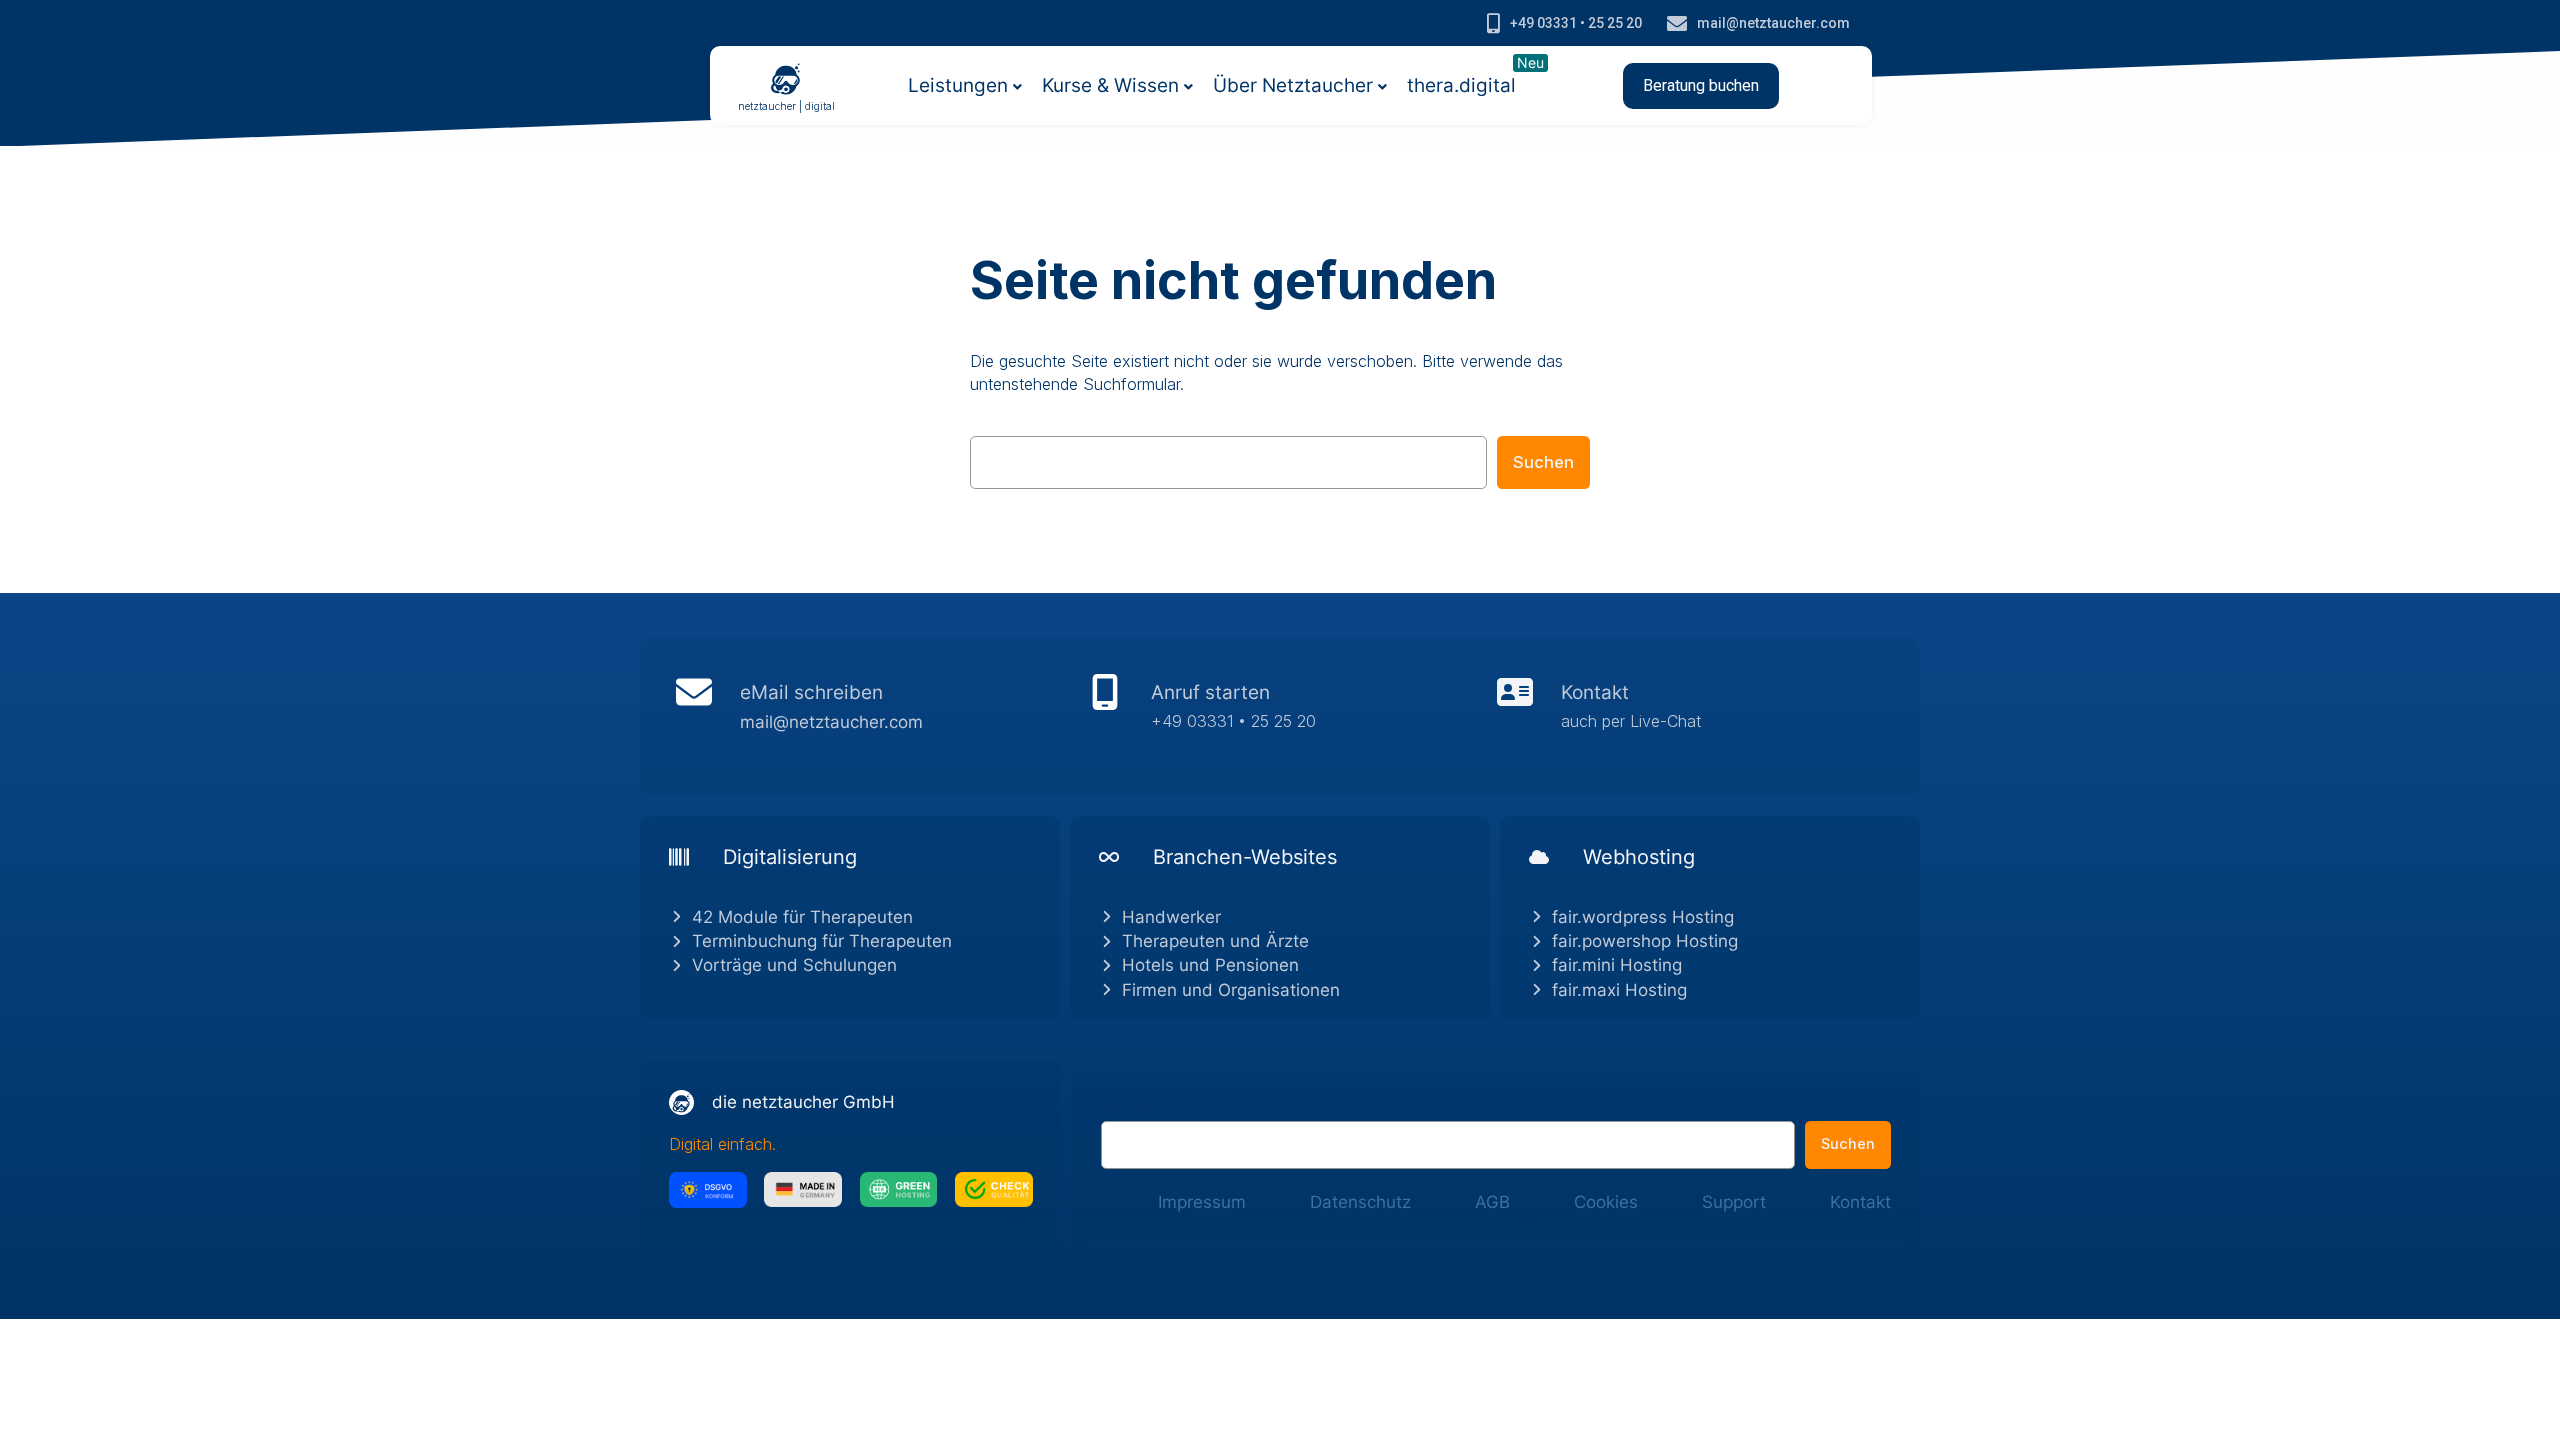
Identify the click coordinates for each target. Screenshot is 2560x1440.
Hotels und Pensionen (1210, 965)
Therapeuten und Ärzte (1215, 941)
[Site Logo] (786, 78)
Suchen (1543, 462)
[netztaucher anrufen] (1280, 716)
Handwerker (1171, 917)
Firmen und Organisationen (1231, 990)
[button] (1701, 86)
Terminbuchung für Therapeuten (822, 941)
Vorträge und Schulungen (794, 965)
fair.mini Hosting (1617, 965)
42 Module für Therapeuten (802, 917)
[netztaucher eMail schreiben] (869, 716)
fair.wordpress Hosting (1643, 917)
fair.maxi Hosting (1619, 990)
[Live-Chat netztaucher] (1690, 716)
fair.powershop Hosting (1645, 941)
